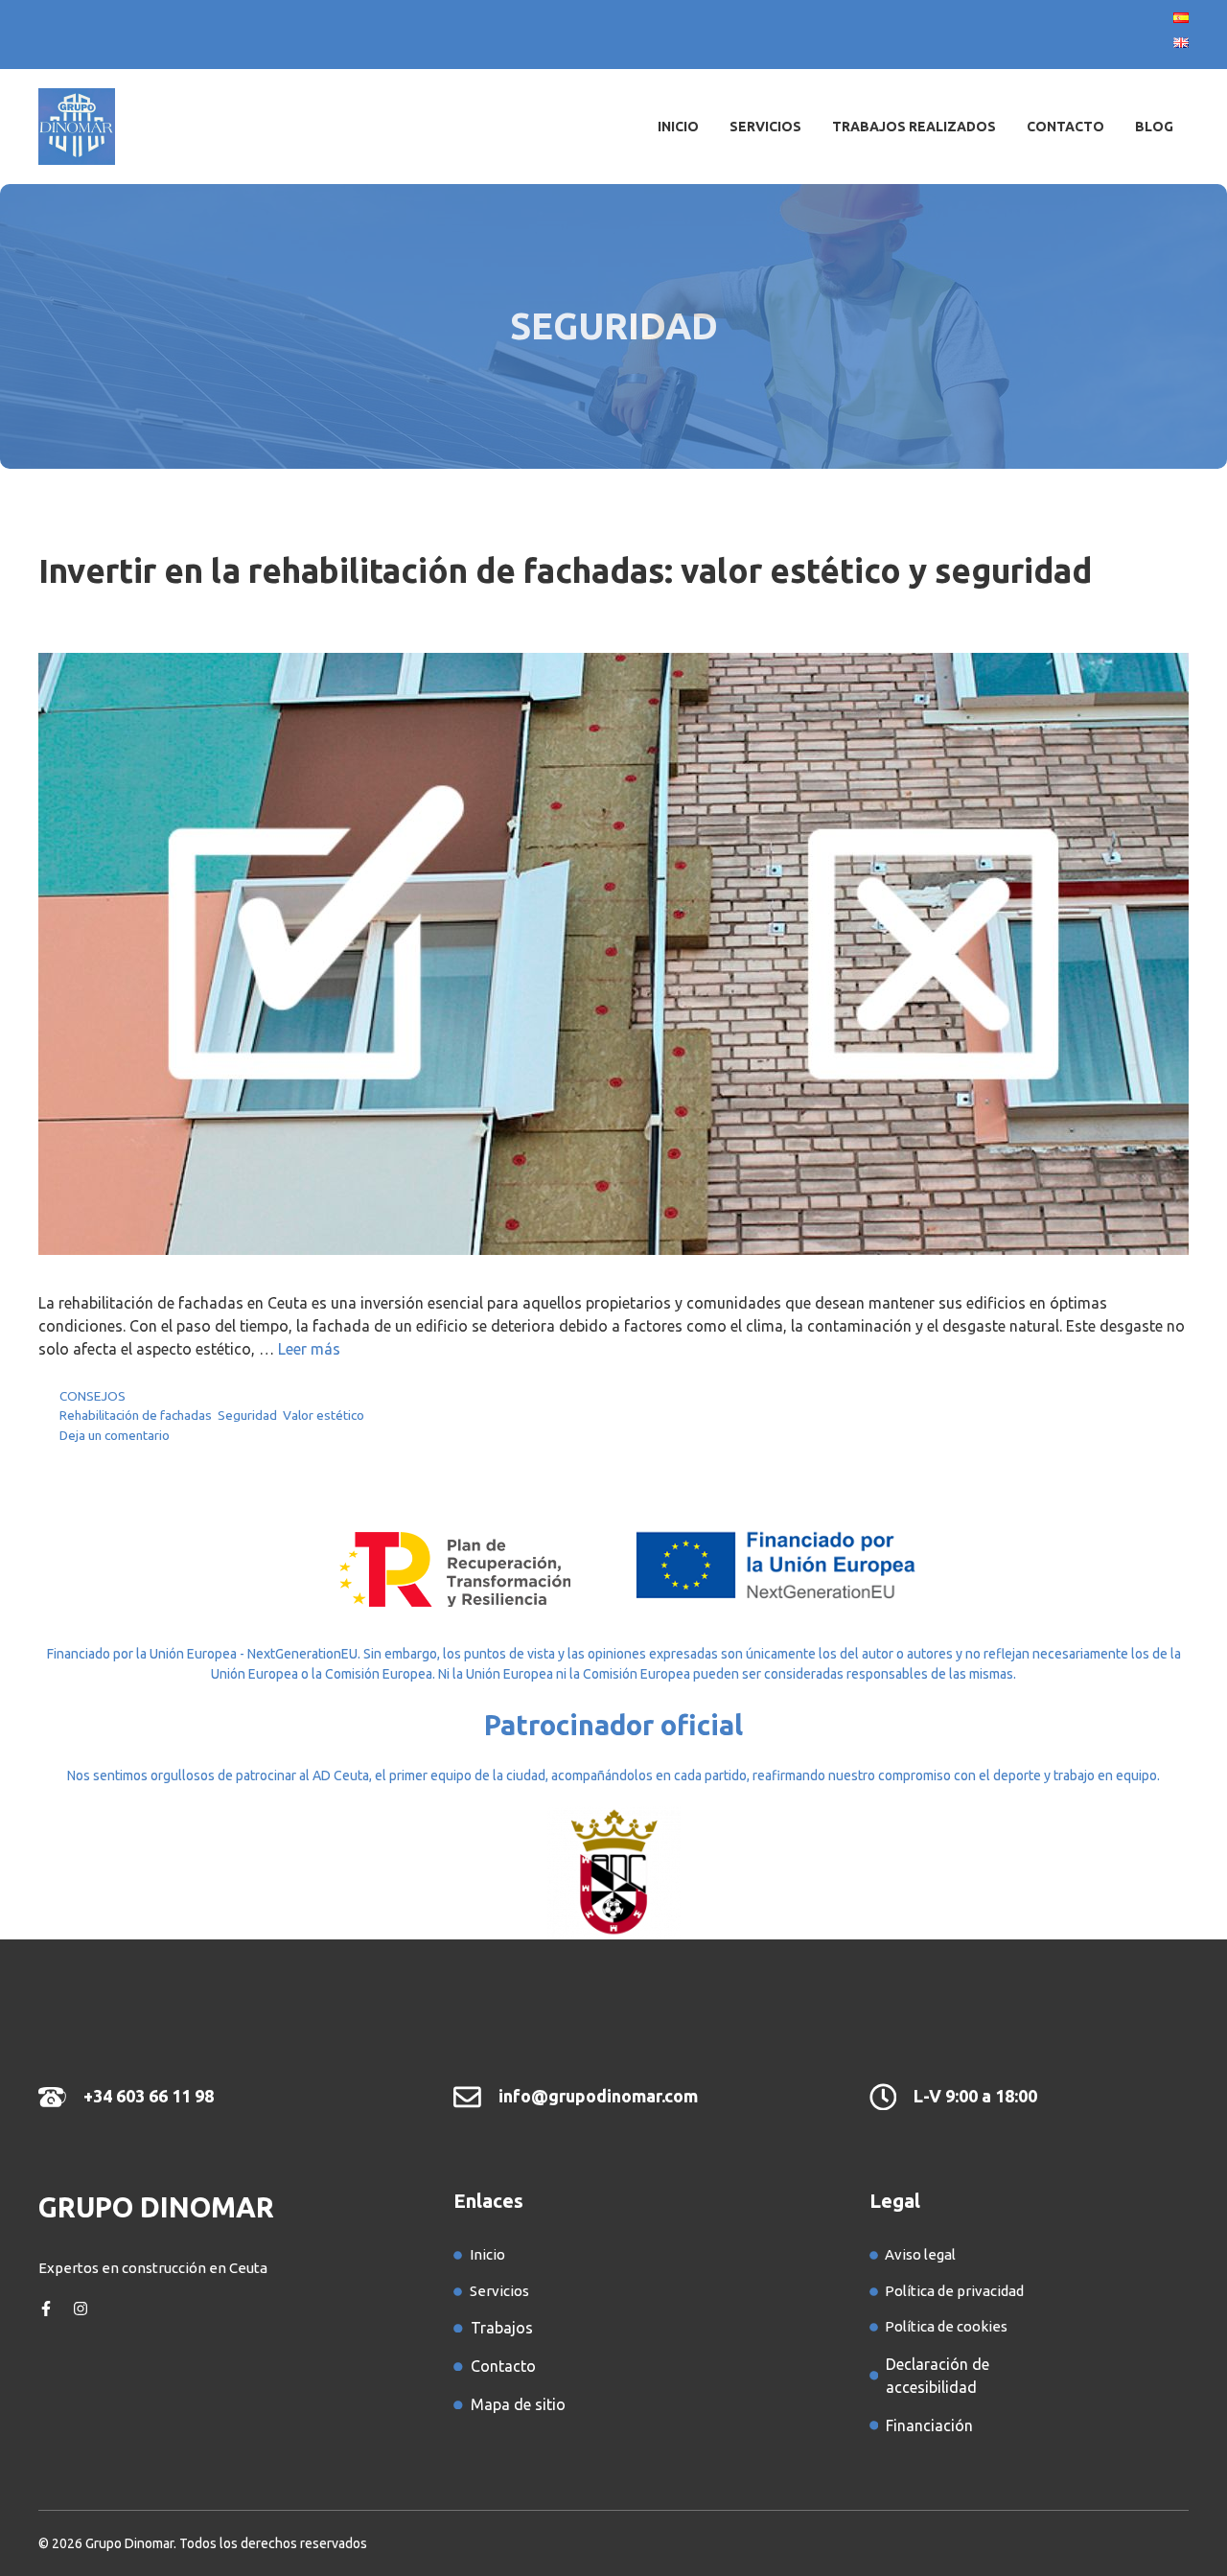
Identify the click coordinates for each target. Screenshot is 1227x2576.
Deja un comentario (115, 1435)
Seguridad (247, 1415)
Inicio (678, 127)
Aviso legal (920, 2254)
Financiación (929, 2425)
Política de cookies (946, 2326)
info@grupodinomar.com (598, 2096)
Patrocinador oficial (613, 1725)
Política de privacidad (954, 2291)
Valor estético (324, 1415)
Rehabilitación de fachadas (136, 1415)
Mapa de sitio (518, 2404)
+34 (100, 2096)
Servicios (765, 127)
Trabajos (502, 2328)
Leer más (309, 1349)
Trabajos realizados (914, 127)
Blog (1154, 127)
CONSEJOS (93, 1396)
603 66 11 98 (165, 2096)
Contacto (1065, 127)
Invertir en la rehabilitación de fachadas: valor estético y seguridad (565, 570)
